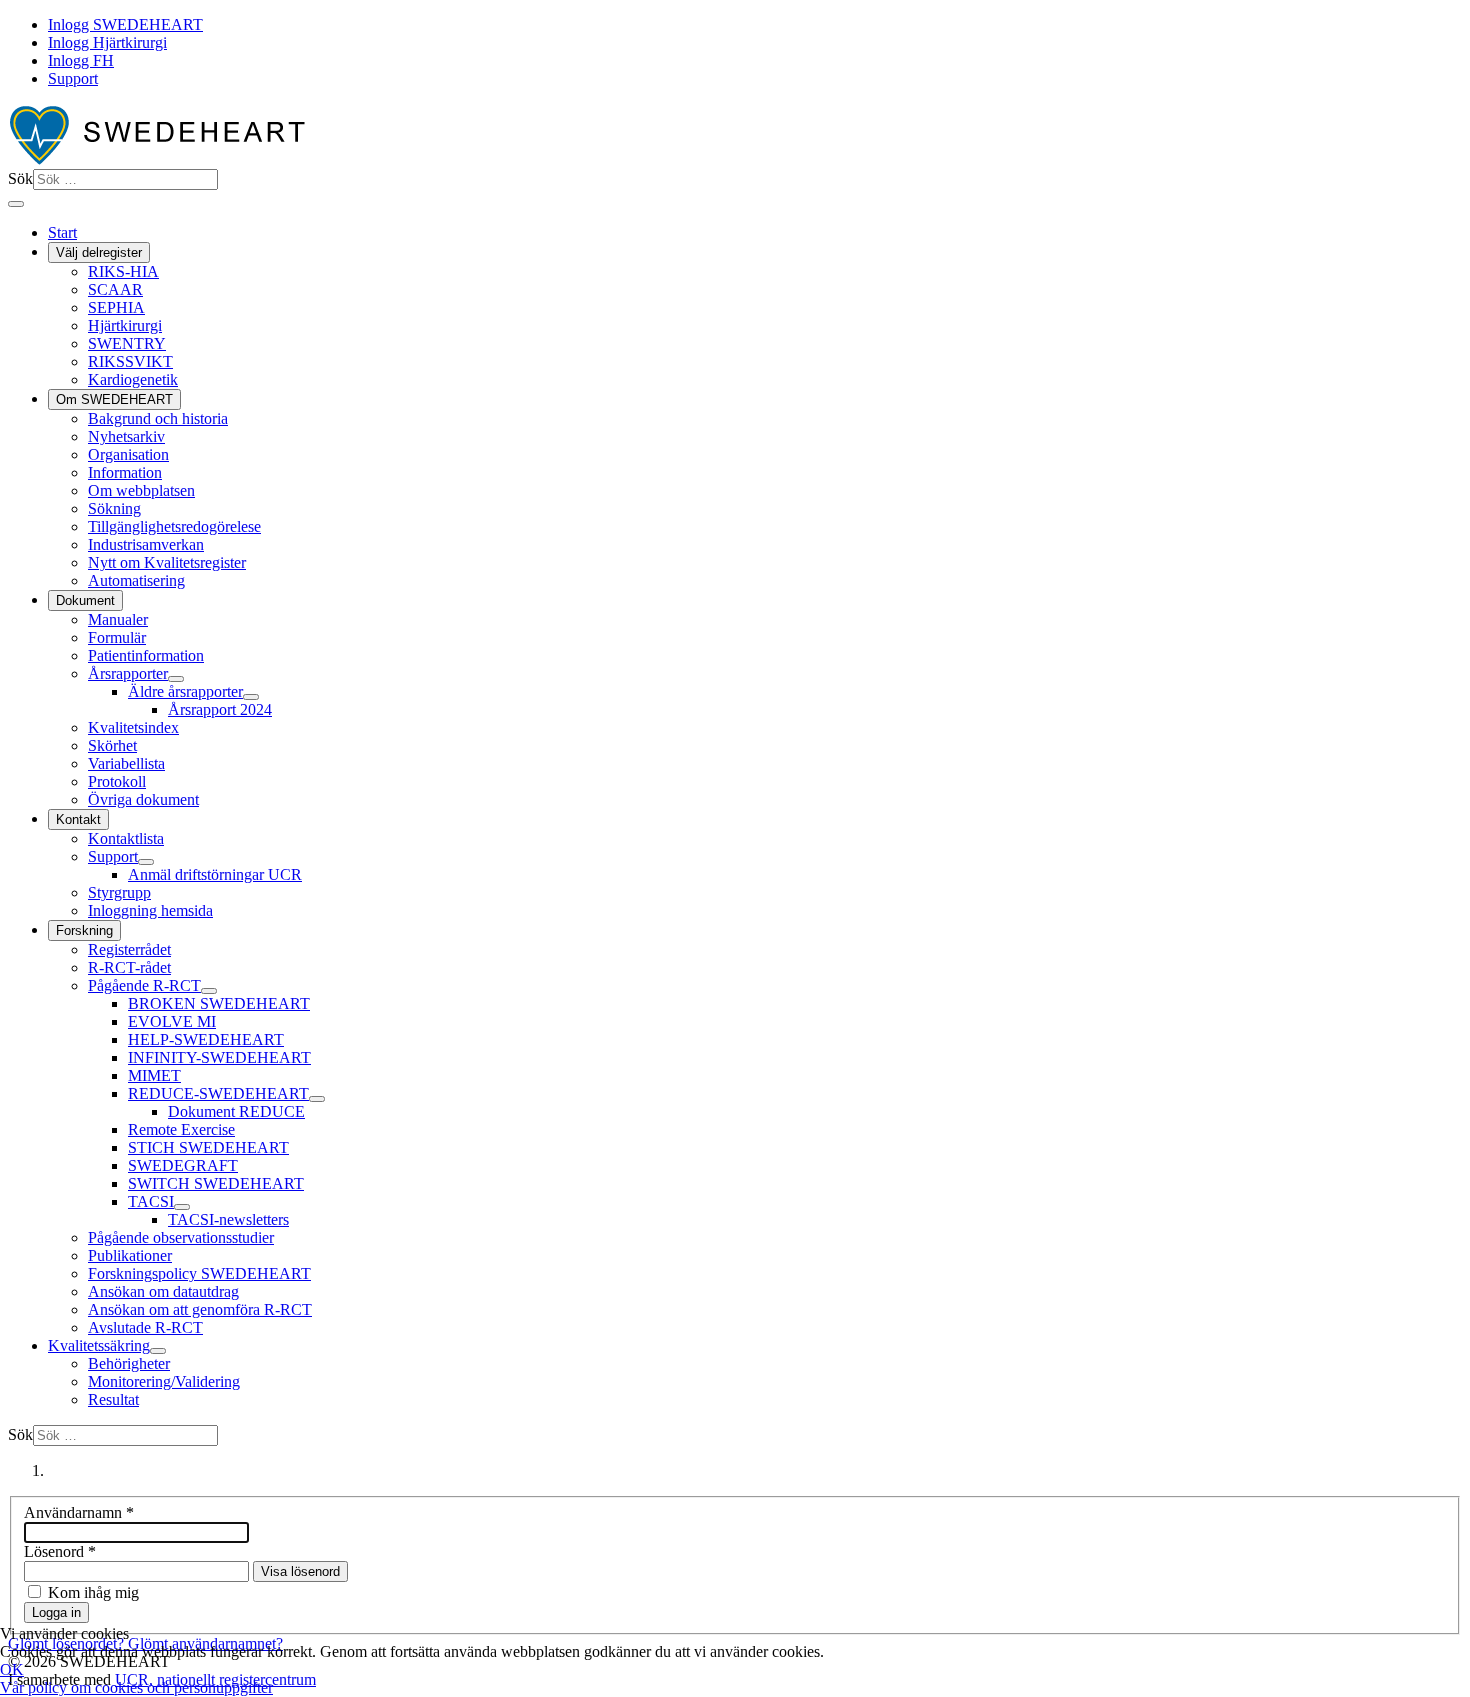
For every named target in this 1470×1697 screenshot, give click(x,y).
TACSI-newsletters (228, 1219)
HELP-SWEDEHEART (206, 1039)
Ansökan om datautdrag (163, 1291)
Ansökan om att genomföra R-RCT (200, 1309)
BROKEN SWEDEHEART (219, 1003)
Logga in (56, 1612)
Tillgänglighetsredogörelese (174, 526)
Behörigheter (129, 1363)
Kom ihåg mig (93, 1592)
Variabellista (126, 763)
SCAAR (115, 289)
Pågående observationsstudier (181, 1237)
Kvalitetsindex (133, 727)
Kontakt (78, 819)
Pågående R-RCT (144, 985)
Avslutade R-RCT (145, 1327)
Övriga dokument (143, 799)
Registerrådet (129, 949)
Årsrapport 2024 (220, 709)
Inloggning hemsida (150, 910)
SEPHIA (116, 307)
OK (12, 1669)
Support (73, 78)
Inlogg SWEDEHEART (125, 24)
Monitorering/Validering (164, 1381)
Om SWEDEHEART (114, 399)
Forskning (84, 930)
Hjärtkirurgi (125, 325)
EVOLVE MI (172, 1021)
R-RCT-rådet (129, 967)
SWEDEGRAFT (183, 1165)
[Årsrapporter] (176, 679)
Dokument (85, 600)
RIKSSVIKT (130, 361)
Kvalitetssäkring (99, 1345)
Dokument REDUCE (236, 1111)
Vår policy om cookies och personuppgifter (136, 1687)
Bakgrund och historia (158, 418)
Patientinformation (146, 655)
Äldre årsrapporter (185, 691)
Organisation (128, 454)
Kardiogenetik (133, 379)
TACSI (151, 1201)
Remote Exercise (181, 1129)
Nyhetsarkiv (126, 436)
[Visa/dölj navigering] (16, 204)
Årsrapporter (128, 673)
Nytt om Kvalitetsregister (167, 562)
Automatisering (136, 580)
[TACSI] (182, 1207)
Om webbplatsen (141, 490)
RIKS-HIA (123, 271)
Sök (20, 178)
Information (125, 472)
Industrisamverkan (146, 544)
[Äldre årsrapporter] (251, 697)
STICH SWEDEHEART (208, 1147)
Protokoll (117, 781)
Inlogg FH (81, 60)
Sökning (114, 508)
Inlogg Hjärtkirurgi (107, 42)
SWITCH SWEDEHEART (216, 1183)
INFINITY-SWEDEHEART (219, 1057)
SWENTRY (127, 343)
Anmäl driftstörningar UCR (215, 874)
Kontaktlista (126, 838)
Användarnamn (79, 1512)
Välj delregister (99, 252)
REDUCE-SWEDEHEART (218, 1093)
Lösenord (60, 1551)
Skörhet (112, 745)
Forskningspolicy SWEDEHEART (199, 1273)
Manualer (118, 619)
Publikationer (130, 1255)
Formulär (117, 637)
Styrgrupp (119, 892)
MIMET (154, 1075)
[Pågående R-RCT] (209, 991)
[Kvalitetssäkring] (158, 1351)
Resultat (113, 1399)
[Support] (146, 862)
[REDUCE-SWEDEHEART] (317, 1099)
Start (62, 232)
